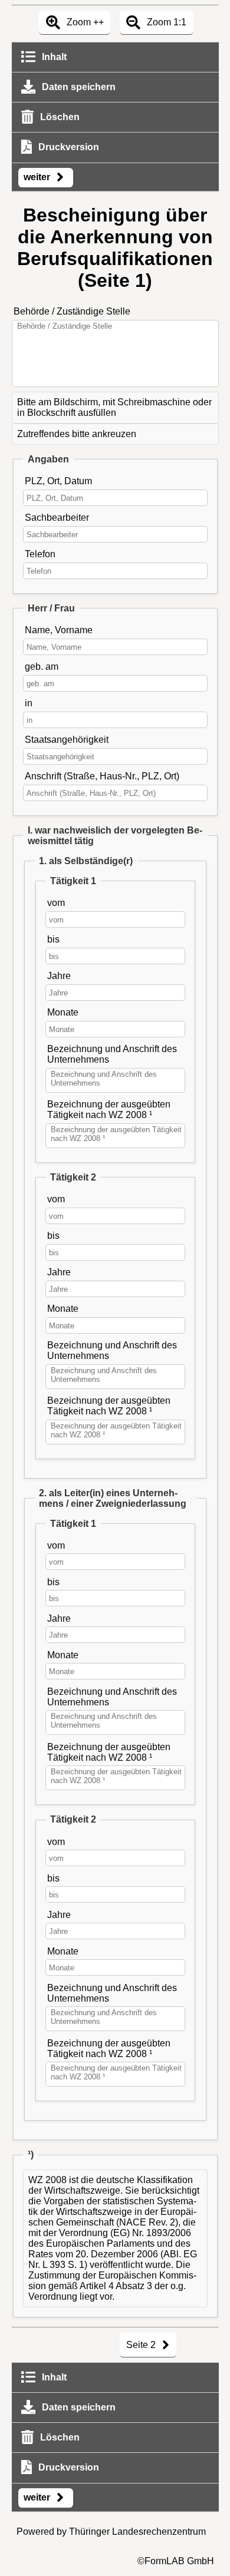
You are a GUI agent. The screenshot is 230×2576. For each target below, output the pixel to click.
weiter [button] (38, 177)
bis (53, 939)
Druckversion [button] (68, 147)
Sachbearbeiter (57, 517)
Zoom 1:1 (165, 22)
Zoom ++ (84, 22)
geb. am (42, 667)
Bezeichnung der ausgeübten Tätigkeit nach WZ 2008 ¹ (109, 1110)
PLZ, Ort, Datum (58, 481)
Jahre (59, 976)
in (29, 703)
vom (56, 903)
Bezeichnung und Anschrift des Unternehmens (112, 1054)
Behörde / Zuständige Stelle (72, 311)
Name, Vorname (59, 630)
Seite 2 (142, 2345)
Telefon (40, 554)
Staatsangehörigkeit (67, 740)
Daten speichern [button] (78, 87)
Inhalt (53, 57)
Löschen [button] (59, 117)
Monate (63, 1012)
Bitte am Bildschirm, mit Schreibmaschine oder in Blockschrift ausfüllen (114, 407)
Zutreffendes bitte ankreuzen (77, 434)
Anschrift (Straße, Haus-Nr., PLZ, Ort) (102, 776)
